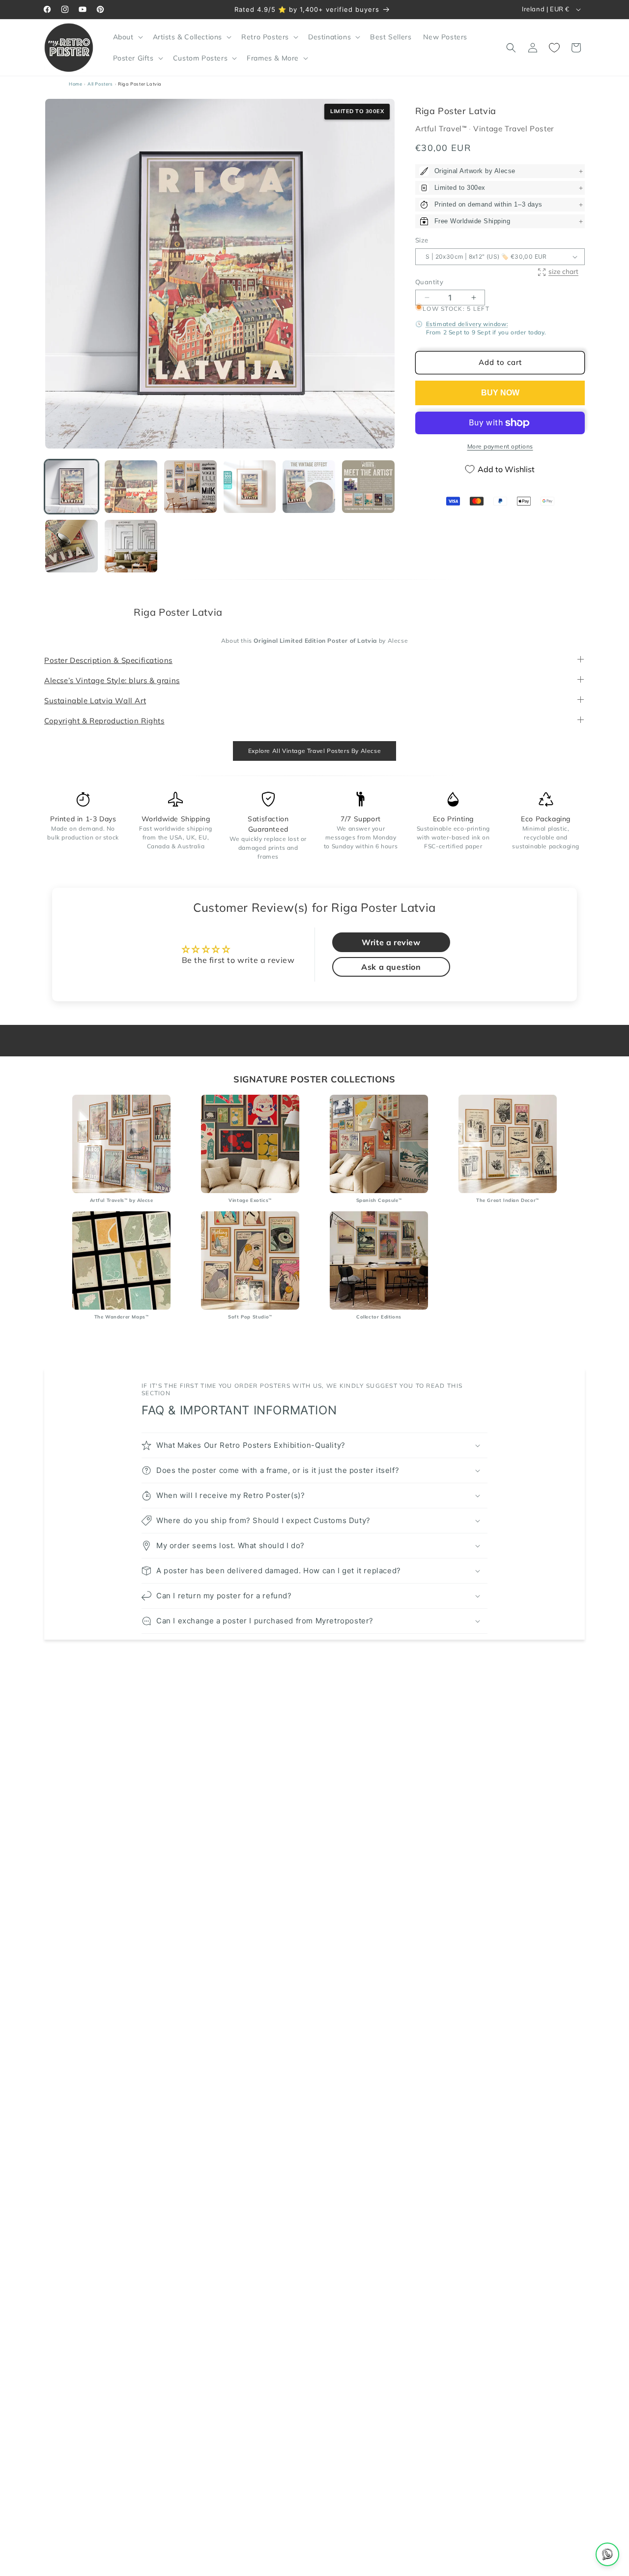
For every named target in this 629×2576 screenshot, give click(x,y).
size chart (563, 272)
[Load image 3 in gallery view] (190, 487)
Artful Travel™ (442, 129)
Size (422, 240)
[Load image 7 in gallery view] (71, 546)
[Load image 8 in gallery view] (131, 546)
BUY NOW (500, 393)
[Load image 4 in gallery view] (250, 487)
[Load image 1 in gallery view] (71, 487)
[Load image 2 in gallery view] (131, 487)
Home (75, 84)
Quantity (429, 282)
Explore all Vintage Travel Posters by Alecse (314, 751)
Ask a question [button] (391, 967)
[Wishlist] (554, 48)
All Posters (100, 84)
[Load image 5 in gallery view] (309, 487)
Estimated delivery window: (467, 324)
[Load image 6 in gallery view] (368, 487)
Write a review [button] (391, 943)
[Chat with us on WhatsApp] (607, 2554)
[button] (127, 37)
